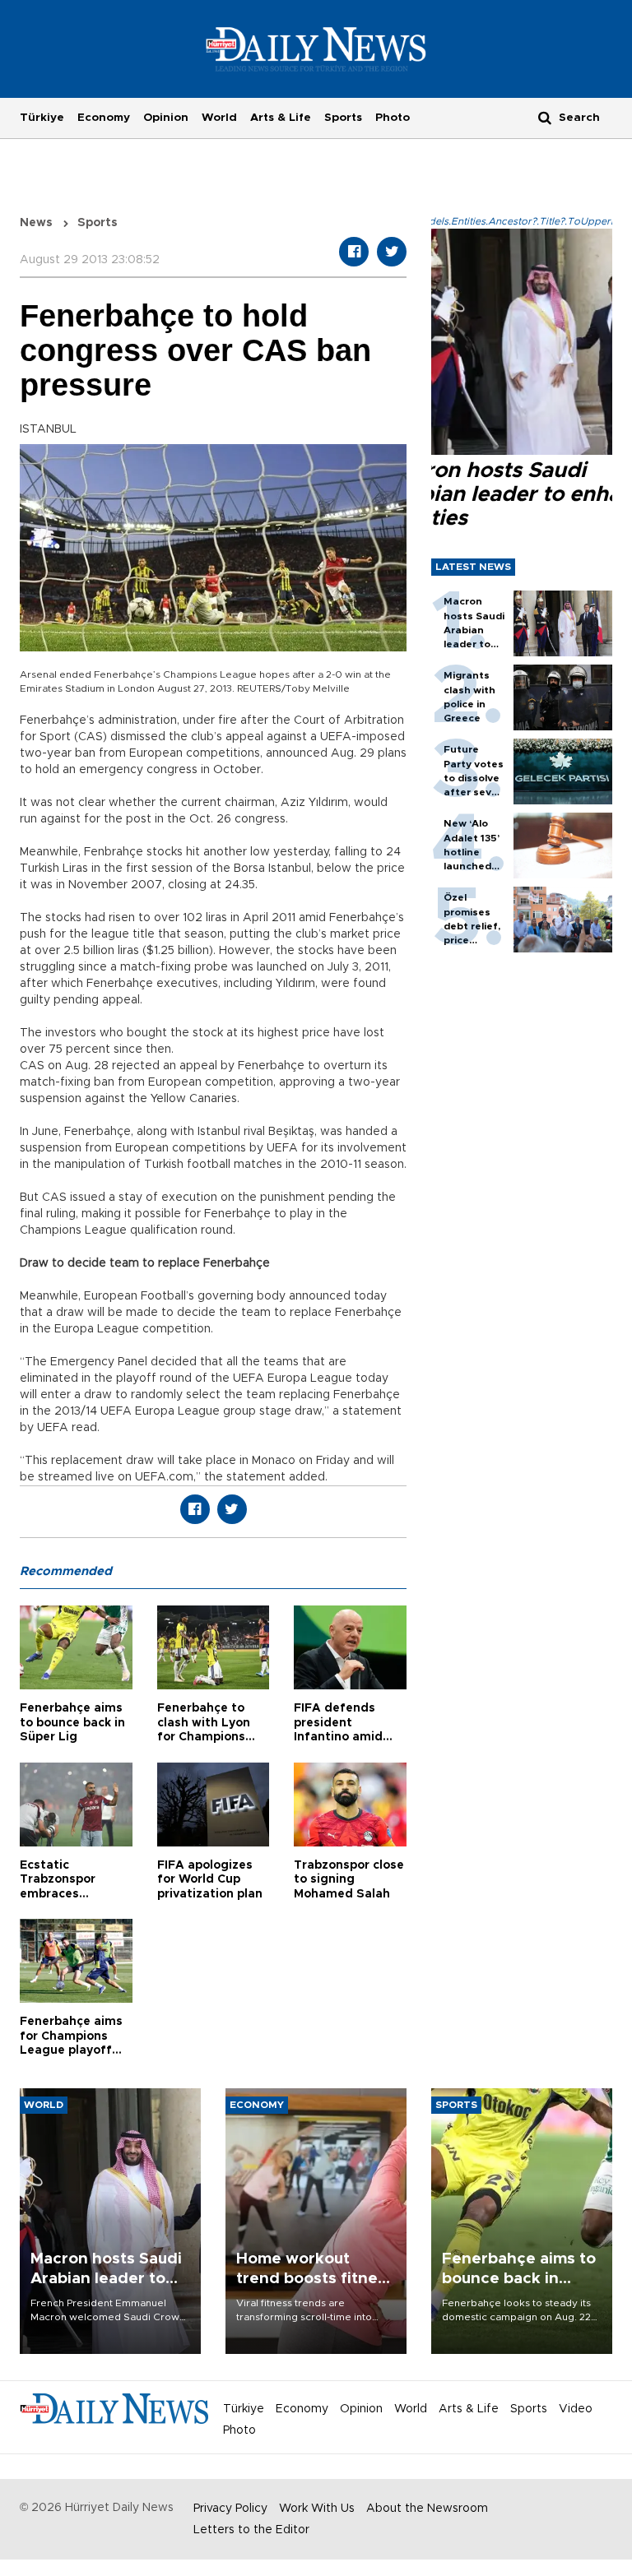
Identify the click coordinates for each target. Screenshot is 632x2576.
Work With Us (317, 2509)
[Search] (545, 117)
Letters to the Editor (251, 2530)
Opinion (166, 118)
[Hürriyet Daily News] (316, 49)
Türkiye (42, 118)
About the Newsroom (427, 2509)
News (36, 223)
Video (576, 2409)
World (219, 118)
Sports (343, 118)
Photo (393, 118)
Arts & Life (281, 118)
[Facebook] (354, 252)
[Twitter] (392, 252)
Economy (104, 118)
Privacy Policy (230, 2509)
